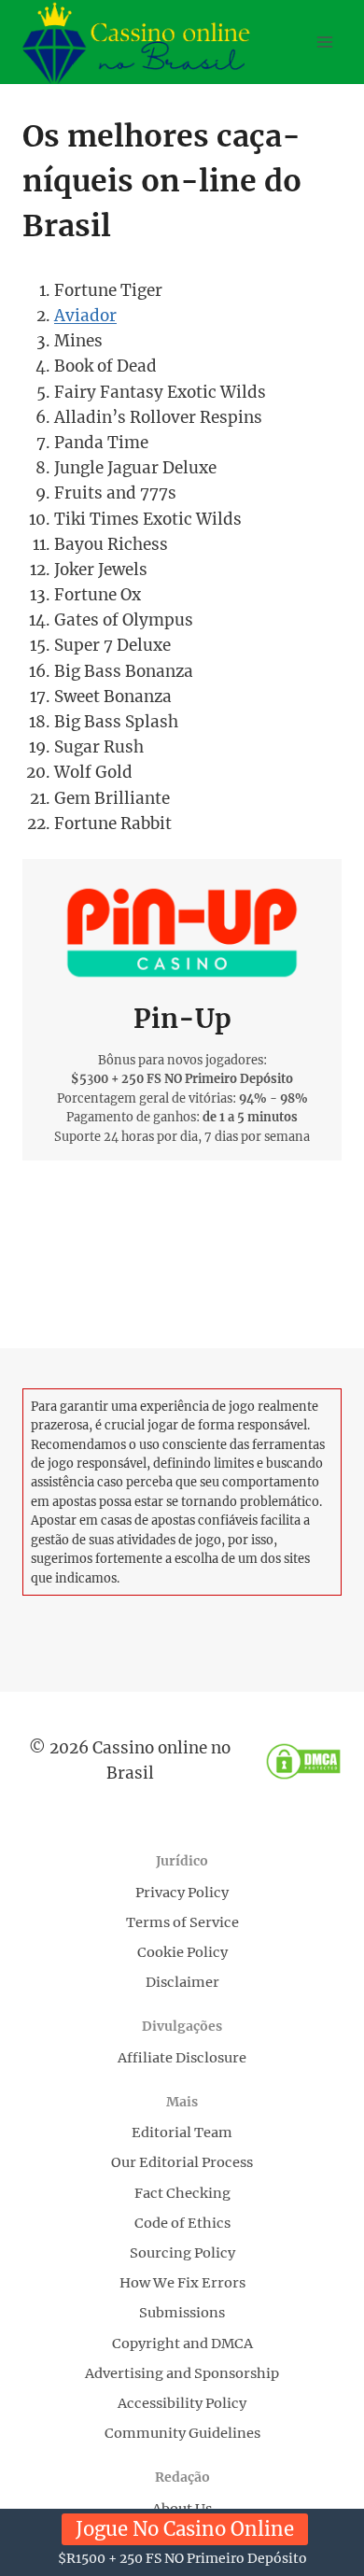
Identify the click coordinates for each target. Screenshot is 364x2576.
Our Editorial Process (182, 2162)
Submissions (182, 2313)
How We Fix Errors (182, 2283)
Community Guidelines (182, 2433)
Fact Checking (182, 2193)
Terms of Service (182, 1922)
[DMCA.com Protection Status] (303, 1761)
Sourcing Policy (182, 2253)
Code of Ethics (182, 2223)
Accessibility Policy (182, 2403)
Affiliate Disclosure (182, 2058)
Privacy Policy (182, 1893)
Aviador (85, 316)
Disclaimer (182, 1982)
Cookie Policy (182, 1952)
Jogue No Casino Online (185, 2529)
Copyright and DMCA (182, 2344)
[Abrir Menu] (324, 42)
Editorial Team (182, 2133)
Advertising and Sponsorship (182, 2373)
